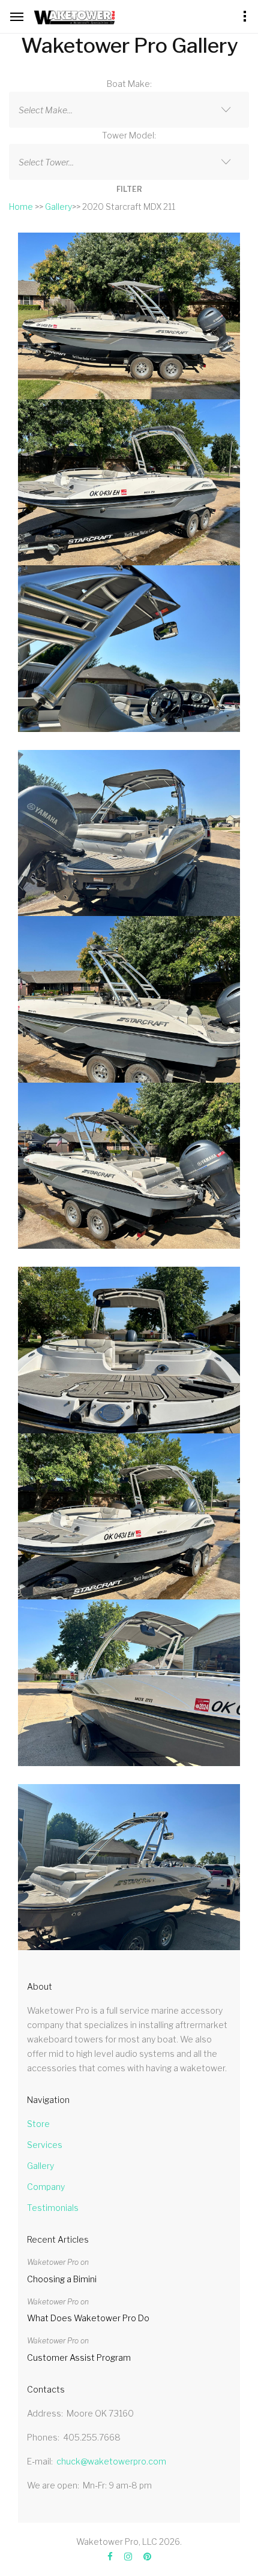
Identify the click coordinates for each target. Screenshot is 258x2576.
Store (38, 2124)
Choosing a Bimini (62, 2279)
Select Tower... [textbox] (46, 162)
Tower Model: (129, 135)
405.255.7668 (92, 2437)
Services (45, 2145)
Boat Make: (129, 84)
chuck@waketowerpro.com (111, 2461)
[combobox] (129, 110)
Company (46, 2187)
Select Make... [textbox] (46, 110)
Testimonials (53, 2208)
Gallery (58, 207)
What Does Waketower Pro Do (88, 2318)
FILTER (129, 189)
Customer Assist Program (79, 2357)
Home (21, 207)
